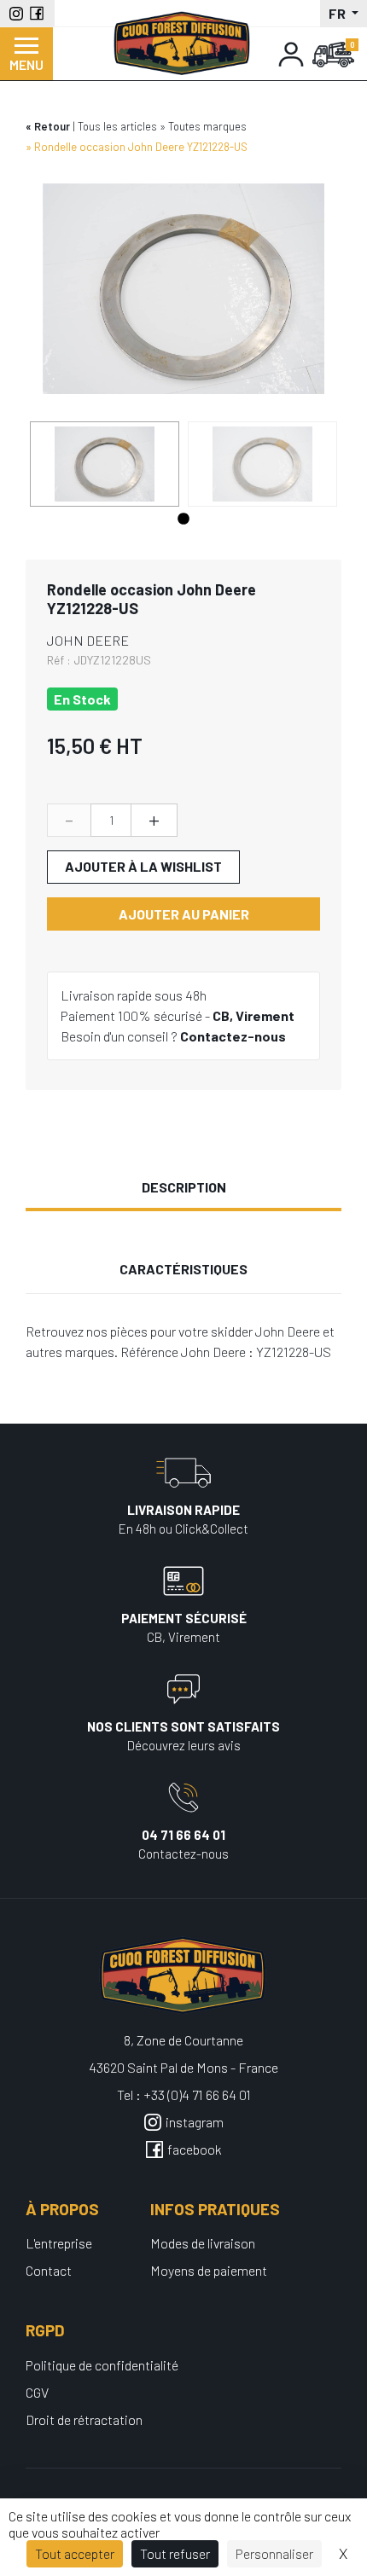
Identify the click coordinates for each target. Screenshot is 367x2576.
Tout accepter (75, 2553)
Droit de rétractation (84, 2419)
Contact (49, 2270)
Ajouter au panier (184, 914)
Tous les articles (117, 126)
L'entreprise (59, 2243)
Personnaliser (274, 2553)
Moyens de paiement (209, 2270)
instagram (195, 2122)
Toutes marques (207, 126)
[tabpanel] (105, 464)
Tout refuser (175, 2553)
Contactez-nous (233, 1036)
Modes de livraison (203, 2243)
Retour (52, 126)
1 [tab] (183, 519)
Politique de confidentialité (102, 2365)
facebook (195, 2149)
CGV (37, 2392)
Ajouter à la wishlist (143, 866)
